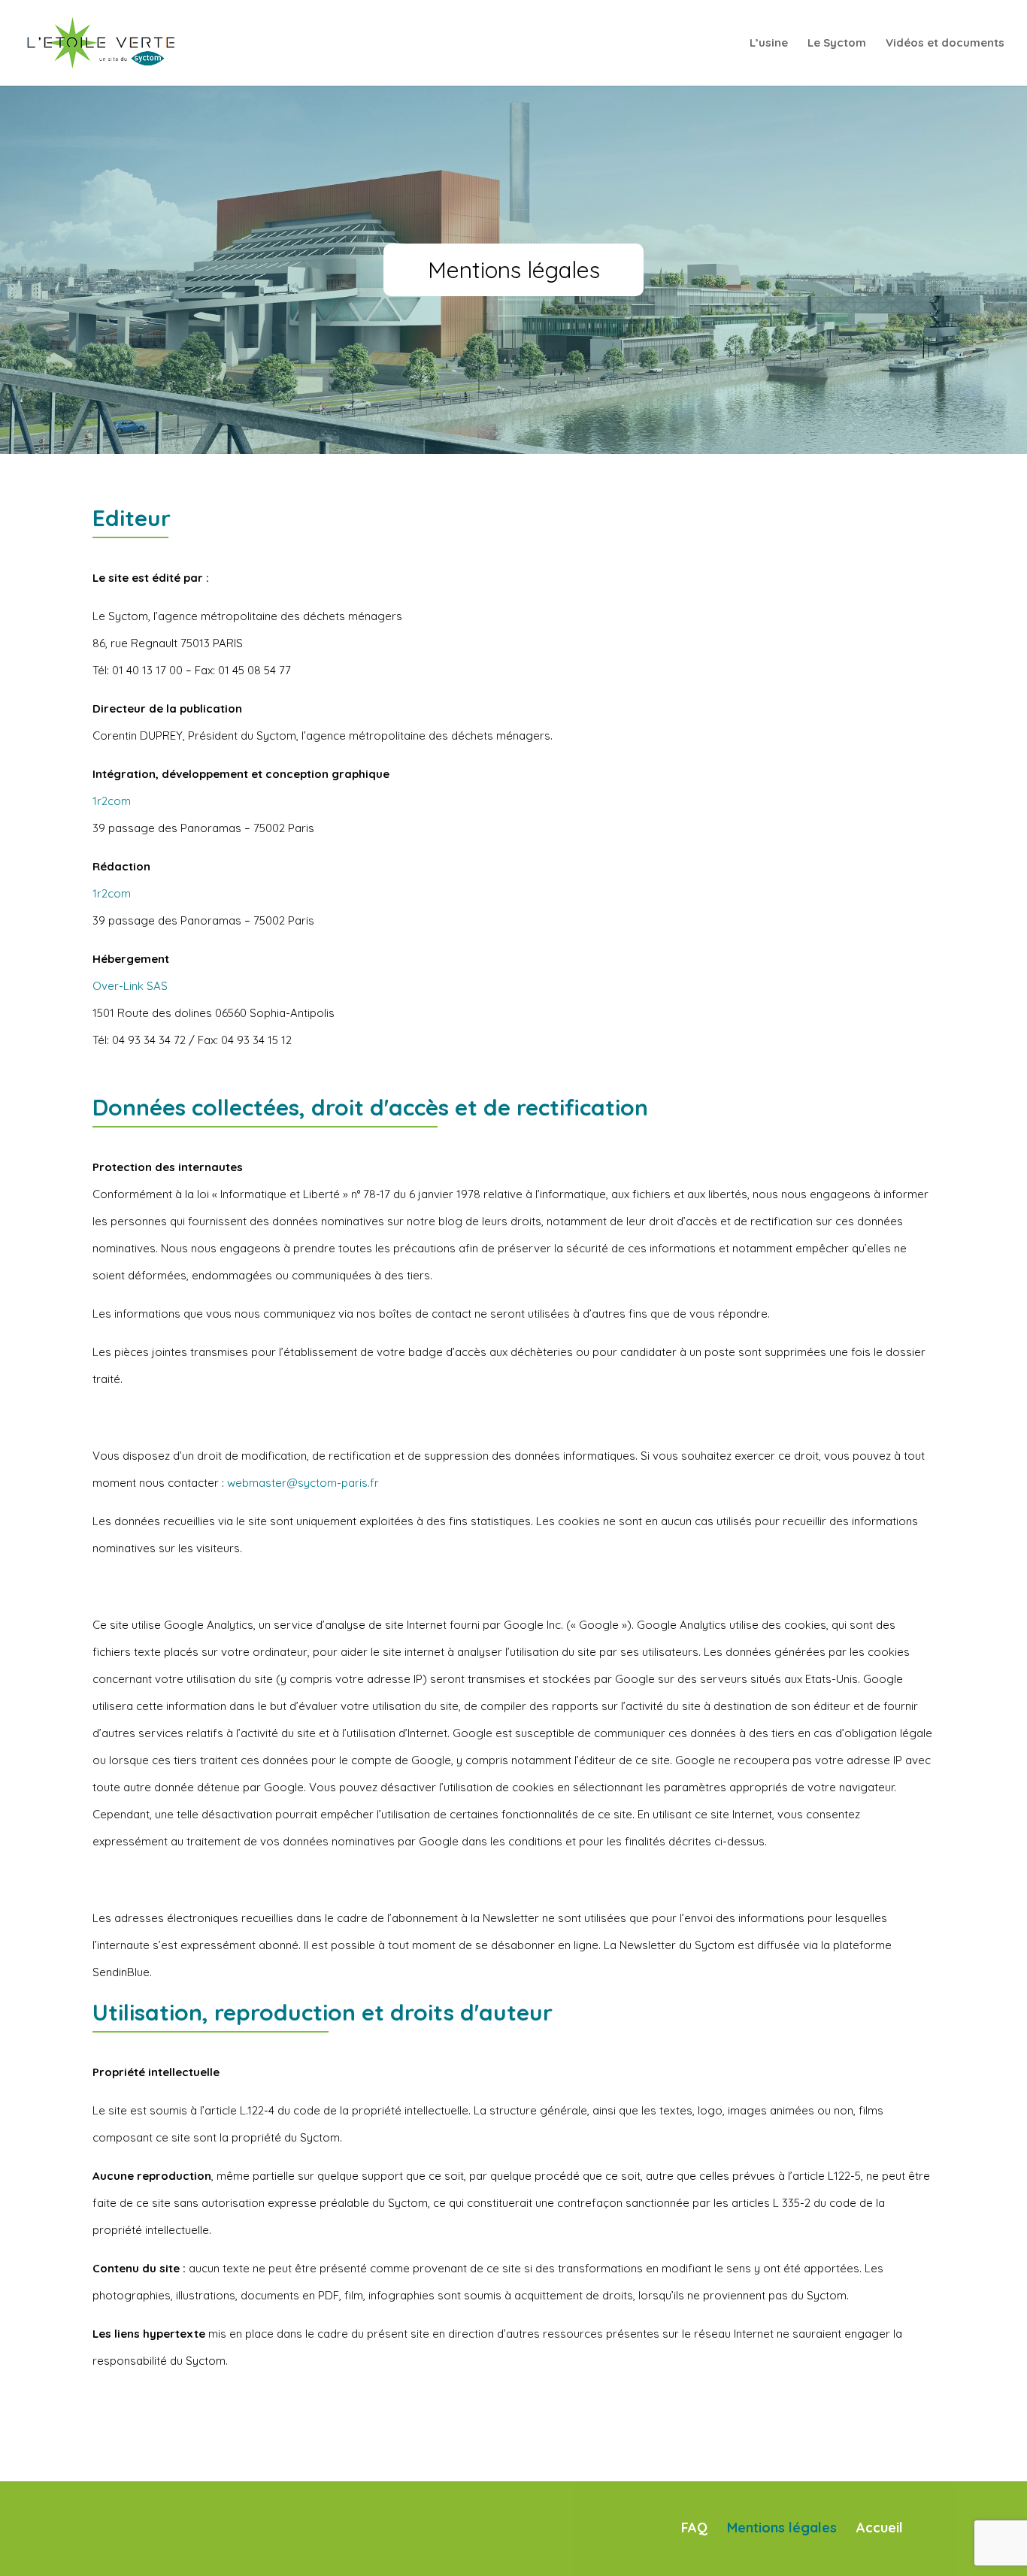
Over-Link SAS (130, 986)
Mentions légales (782, 2528)
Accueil (880, 2528)
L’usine (769, 44)
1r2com (112, 801)
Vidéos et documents (945, 44)
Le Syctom (837, 44)
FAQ (694, 2528)
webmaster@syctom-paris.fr (303, 1483)
